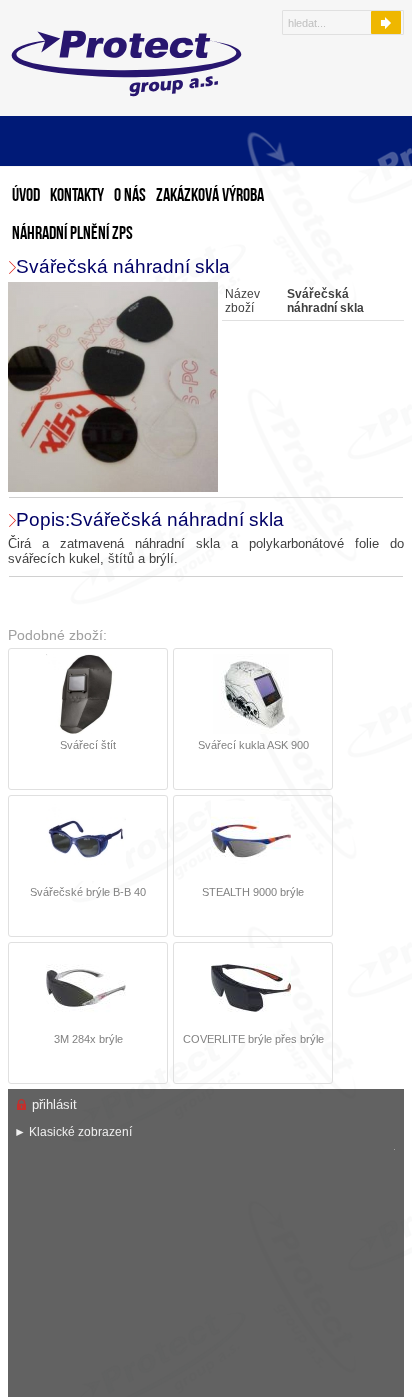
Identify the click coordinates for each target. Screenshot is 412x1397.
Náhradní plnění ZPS (72, 234)
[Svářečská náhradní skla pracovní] (115, 388)
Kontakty (77, 196)
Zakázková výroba (210, 196)
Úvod (26, 196)
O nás (130, 196)
